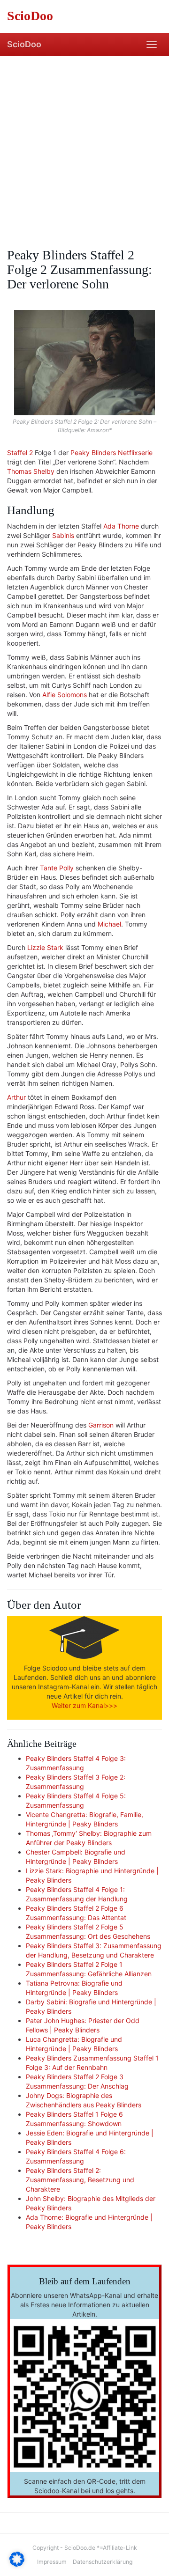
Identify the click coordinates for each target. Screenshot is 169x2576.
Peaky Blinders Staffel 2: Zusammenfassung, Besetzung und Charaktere (80, 2180)
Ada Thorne (121, 526)
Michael (109, 924)
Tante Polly (57, 868)
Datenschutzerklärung (103, 2562)
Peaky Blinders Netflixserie (111, 453)
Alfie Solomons (65, 695)
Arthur (16, 1097)
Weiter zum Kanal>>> (84, 1705)
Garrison (101, 1425)
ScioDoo (24, 44)
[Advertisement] (84, 145)
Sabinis (63, 535)
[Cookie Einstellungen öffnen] (17, 2564)
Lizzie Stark (45, 947)
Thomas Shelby (31, 471)
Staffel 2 (20, 453)
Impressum (52, 2562)
